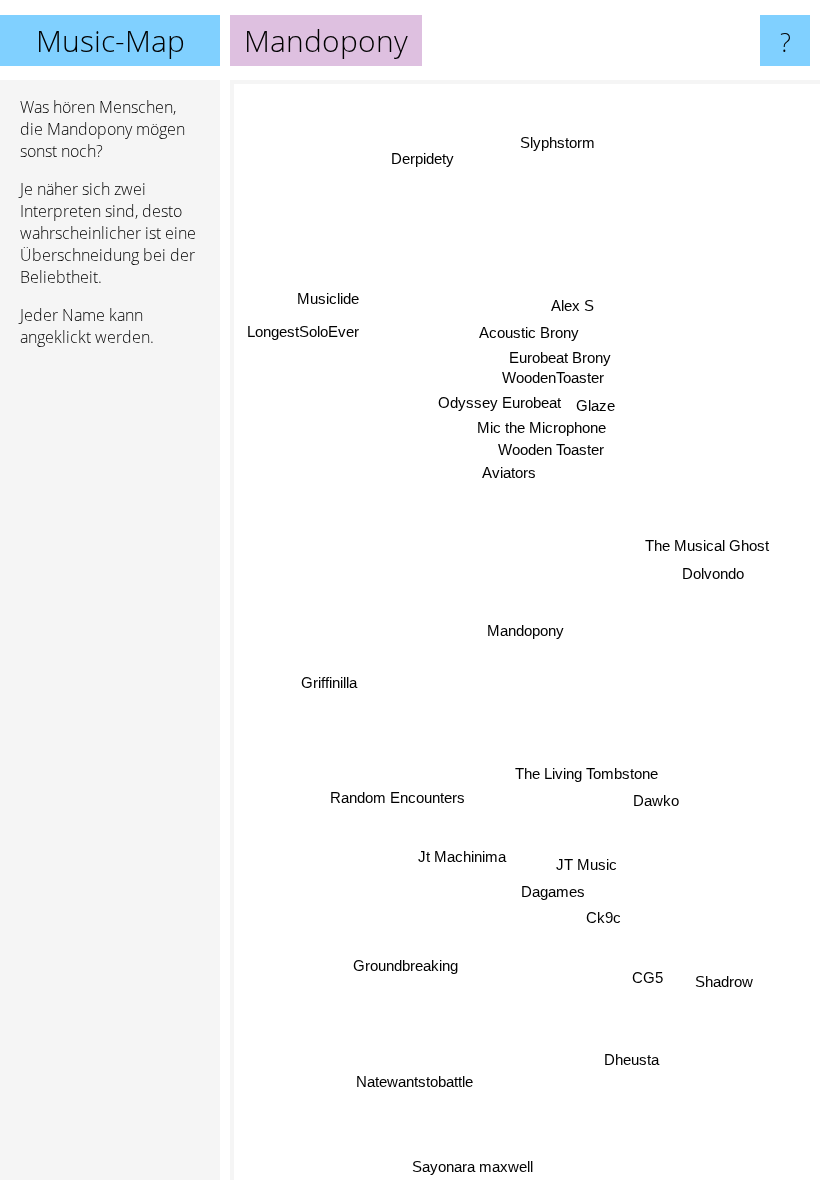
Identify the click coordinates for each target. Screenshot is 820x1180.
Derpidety (423, 158)
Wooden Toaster (552, 449)
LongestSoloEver (302, 332)
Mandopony (525, 630)
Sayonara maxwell (470, 1166)
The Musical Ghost (706, 544)
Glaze (596, 405)
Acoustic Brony (531, 333)
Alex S (574, 306)
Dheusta (630, 1059)
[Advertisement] (110, 669)
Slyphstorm (554, 141)
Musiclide (327, 299)
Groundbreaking (402, 963)
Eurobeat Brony (562, 358)
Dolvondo (712, 571)
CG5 (647, 977)
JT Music (586, 864)
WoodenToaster (554, 378)
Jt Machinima (461, 856)
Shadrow (724, 981)
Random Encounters (397, 795)
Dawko (656, 800)
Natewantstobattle (414, 1080)
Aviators (509, 472)
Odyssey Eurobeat (500, 403)
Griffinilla (328, 680)
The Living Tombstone (586, 774)
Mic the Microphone (542, 428)
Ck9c (603, 917)
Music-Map (110, 40)
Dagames (553, 891)
